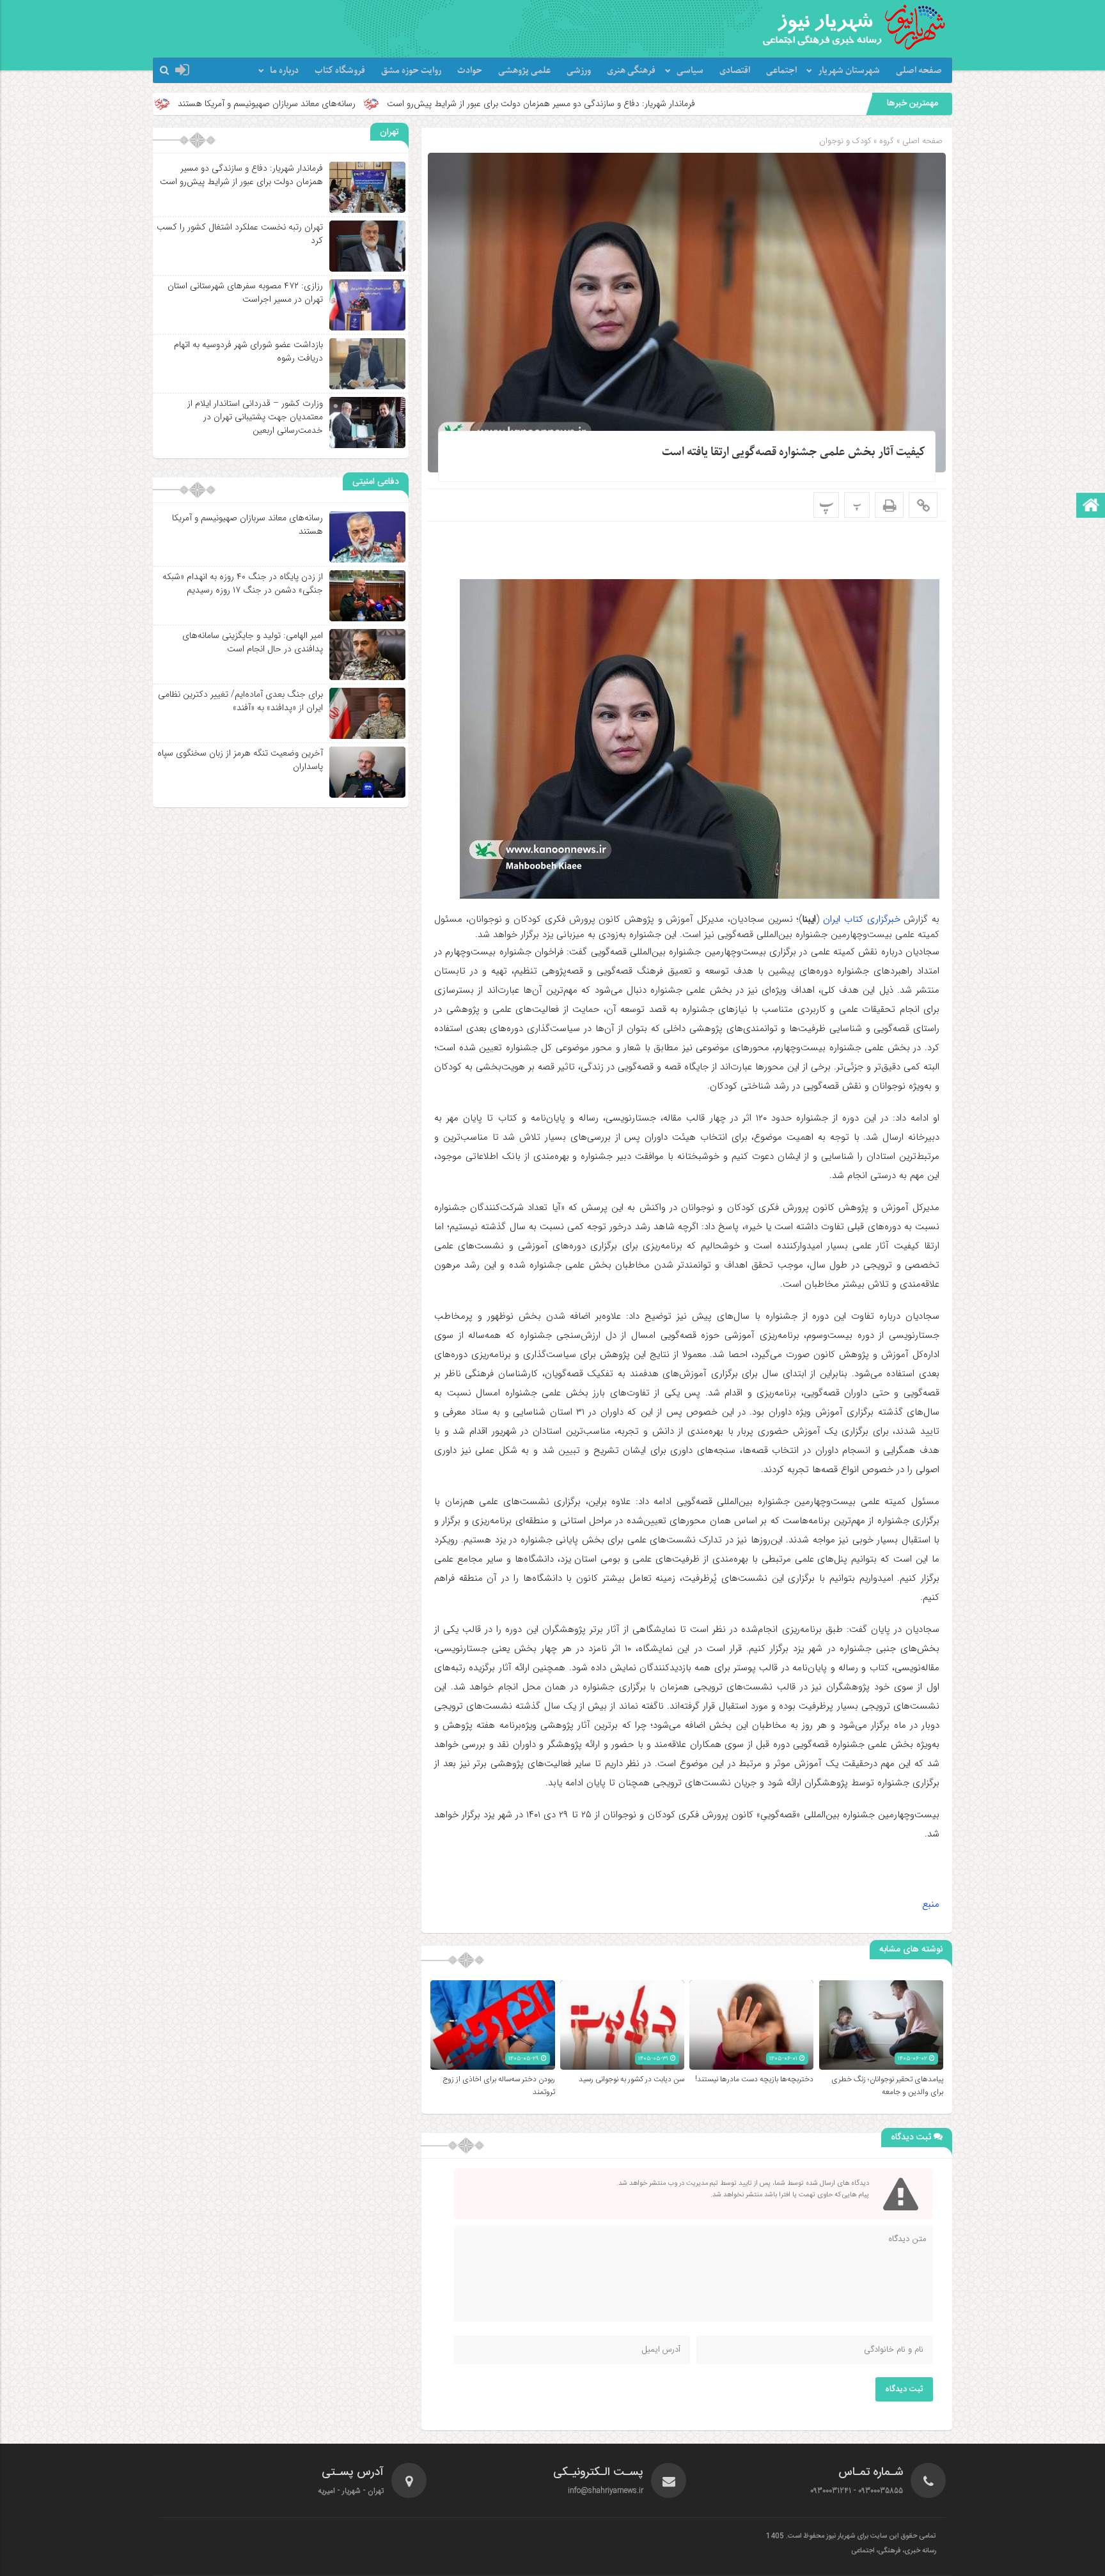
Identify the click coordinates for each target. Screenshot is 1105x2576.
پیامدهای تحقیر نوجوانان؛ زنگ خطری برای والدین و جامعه (887, 2086)
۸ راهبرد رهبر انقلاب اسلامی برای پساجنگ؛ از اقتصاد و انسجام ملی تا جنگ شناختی (171, 104)
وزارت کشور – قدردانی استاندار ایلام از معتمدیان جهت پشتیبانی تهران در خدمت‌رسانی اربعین (255, 417)
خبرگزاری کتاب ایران (861, 919)
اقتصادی (735, 71)
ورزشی (579, 71)
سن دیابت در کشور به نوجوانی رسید (631, 2079)
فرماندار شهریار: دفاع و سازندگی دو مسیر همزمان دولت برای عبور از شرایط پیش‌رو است (714, 104)
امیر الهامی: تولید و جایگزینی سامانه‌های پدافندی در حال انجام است (253, 642)
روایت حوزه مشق (411, 71)
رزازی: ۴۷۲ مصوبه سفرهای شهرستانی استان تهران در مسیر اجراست (245, 292)
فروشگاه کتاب (340, 71)
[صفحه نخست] (1091, 507)
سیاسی (690, 71)
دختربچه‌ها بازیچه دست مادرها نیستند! (754, 2079)
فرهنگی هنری (631, 71)
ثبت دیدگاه (904, 2389)
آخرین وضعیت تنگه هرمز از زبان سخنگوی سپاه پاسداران (240, 760)
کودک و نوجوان (845, 141)
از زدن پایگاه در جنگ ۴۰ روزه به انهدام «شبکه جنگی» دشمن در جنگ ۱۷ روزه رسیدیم (243, 583)
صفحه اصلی (919, 71)
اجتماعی (781, 71)
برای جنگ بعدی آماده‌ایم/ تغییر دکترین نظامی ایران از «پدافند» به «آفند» (240, 701)
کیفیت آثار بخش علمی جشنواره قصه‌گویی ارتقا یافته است (794, 452)
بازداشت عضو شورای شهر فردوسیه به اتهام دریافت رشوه (248, 351)
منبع (931, 1904)
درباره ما (284, 71)
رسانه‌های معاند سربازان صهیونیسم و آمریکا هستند (439, 104)
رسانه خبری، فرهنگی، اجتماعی (894, 2551)
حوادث (470, 71)
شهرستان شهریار (849, 71)
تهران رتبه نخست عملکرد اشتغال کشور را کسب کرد (240, 234)
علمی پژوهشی (524, 71)
